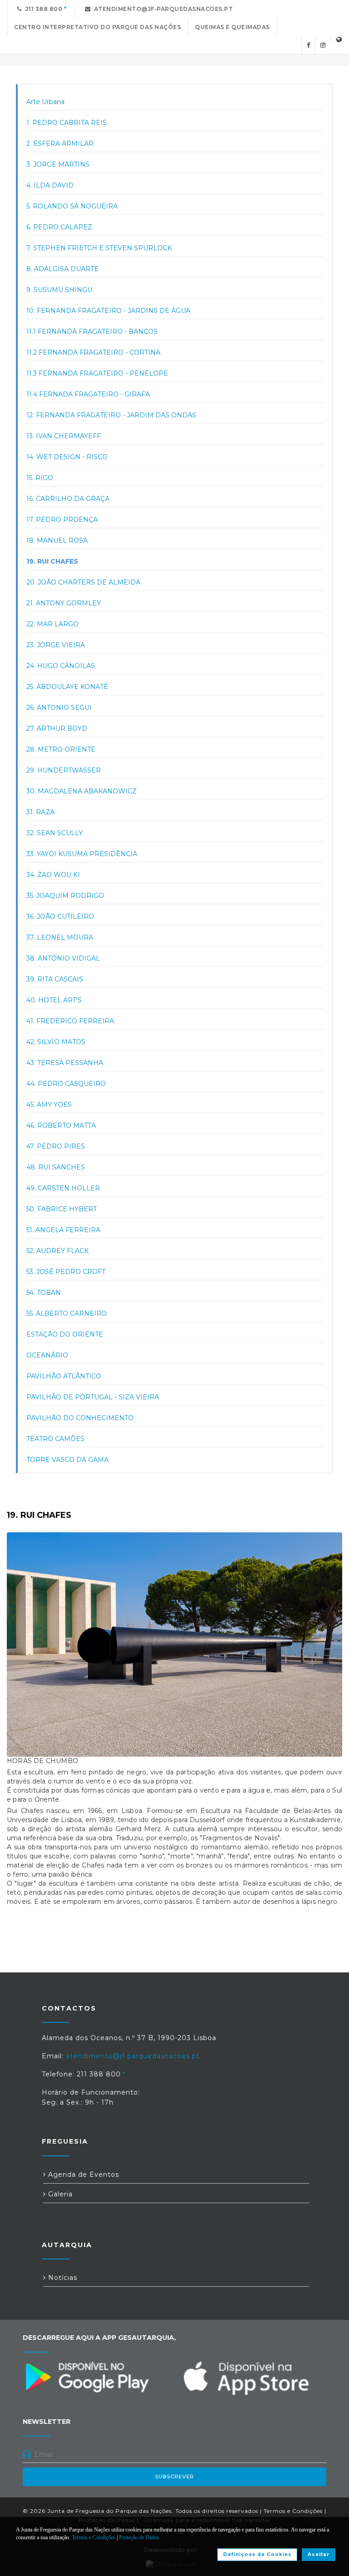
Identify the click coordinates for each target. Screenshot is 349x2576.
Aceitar (319, 2554)
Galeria (59, 2194)
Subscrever (174, 2477)
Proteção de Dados (139, 2537)
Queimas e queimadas (232, 27)
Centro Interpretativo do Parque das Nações (97, 27)
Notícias (62, 2278)
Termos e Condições (293, 2511)
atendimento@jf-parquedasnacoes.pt (162, 9)
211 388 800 (42, 9)
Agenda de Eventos (82, 2175)
